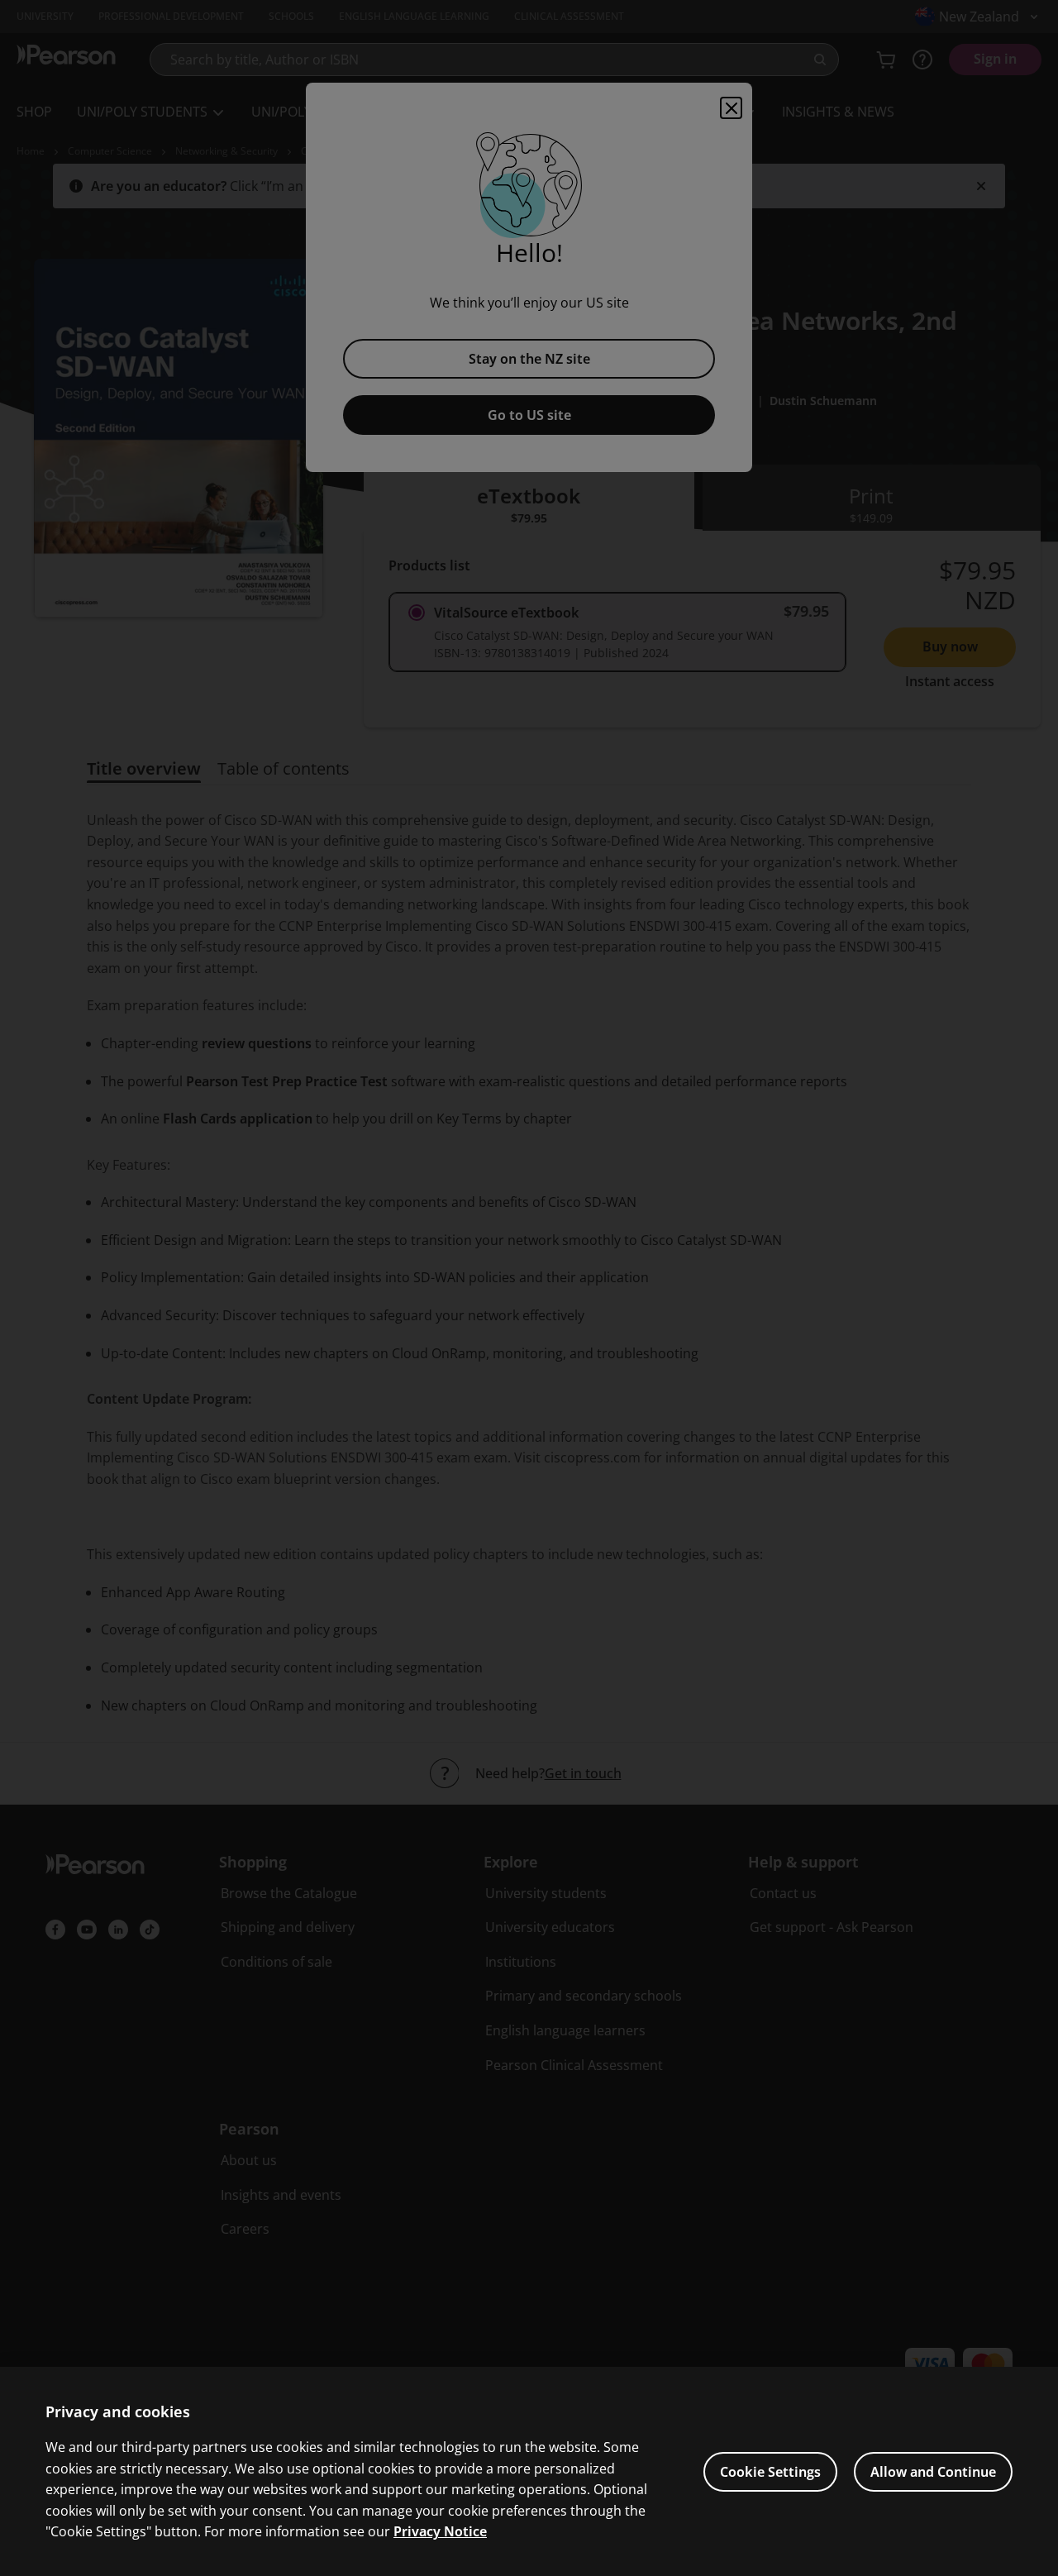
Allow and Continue (933, 2472)
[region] (529, 2471)
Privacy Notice (440, 2531)
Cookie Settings (770, 2472)
